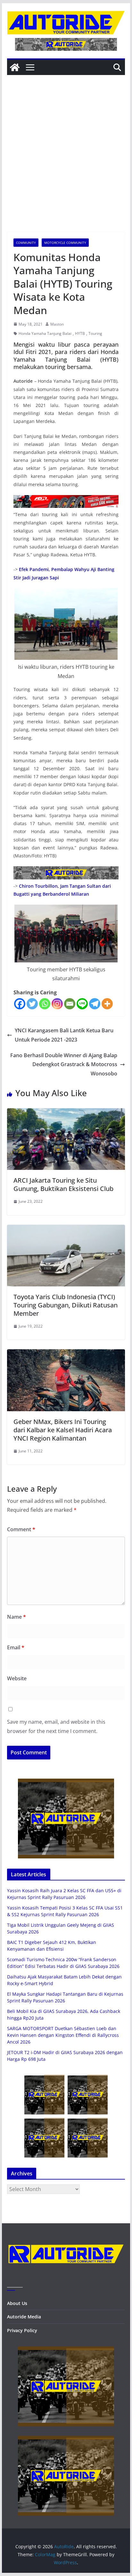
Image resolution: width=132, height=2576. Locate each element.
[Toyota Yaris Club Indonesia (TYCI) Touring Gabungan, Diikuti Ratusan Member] (66, 1229)
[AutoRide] (15, 67)
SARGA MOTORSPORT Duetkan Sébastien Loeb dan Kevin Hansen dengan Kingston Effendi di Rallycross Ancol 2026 (63, 2035)
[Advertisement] (66, 163)
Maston (57, 324)
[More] (107, 1004)
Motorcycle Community (65, 243)
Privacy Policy (22, 2330)
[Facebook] (20, 1004)
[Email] (70, 1004)
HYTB (80, 333)
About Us (17, 2303)
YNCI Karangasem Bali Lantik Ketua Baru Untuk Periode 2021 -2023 (64, 1035)
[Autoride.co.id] (66, 2240)
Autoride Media (24, 2317)
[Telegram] (95, 1004)
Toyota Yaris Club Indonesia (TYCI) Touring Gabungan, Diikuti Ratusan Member (66, 1305)
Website (17, 1678)
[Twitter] (32, 1004)
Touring (95, 333)
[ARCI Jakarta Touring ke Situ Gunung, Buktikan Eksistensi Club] (66, 1113)
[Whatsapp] (45, 1004)
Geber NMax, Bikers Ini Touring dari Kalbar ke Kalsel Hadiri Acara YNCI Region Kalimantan (63, 1430)
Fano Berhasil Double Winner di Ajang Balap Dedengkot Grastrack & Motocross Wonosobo (64, 1065)
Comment (21, 1529)
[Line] (82, 1004)
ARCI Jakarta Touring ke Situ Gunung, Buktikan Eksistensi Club (63, 1184)
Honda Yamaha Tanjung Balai (45, 333)
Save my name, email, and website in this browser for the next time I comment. (56, 1726)
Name (16, 1617)
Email (16, 1647)
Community (26, 243)
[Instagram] (57, 1004)
